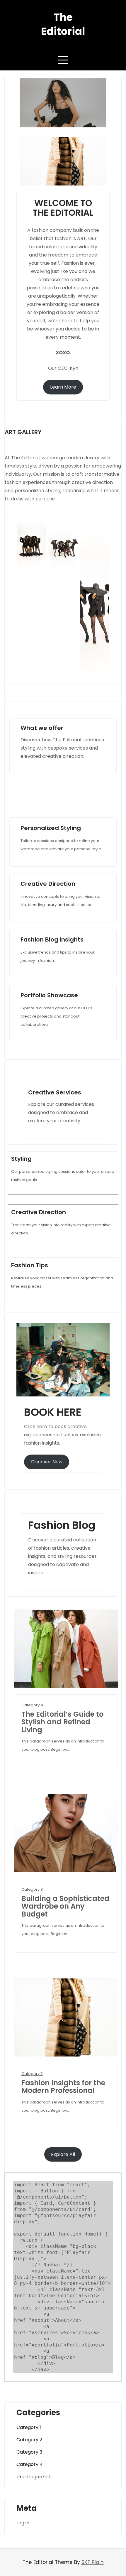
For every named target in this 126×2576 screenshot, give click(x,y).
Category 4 (32, 1705)
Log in (23, 2523)
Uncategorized (33, 2477)
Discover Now (47, 1462)
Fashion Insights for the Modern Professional (63, 2087)
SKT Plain (93, 2562)
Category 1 (29, 2427)
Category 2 (32, 2074)
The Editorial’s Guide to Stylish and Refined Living (62, 1722)
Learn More (63, 387)
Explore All (63, 2154)
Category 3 (32, 1889)
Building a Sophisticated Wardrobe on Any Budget (65, 1906)
